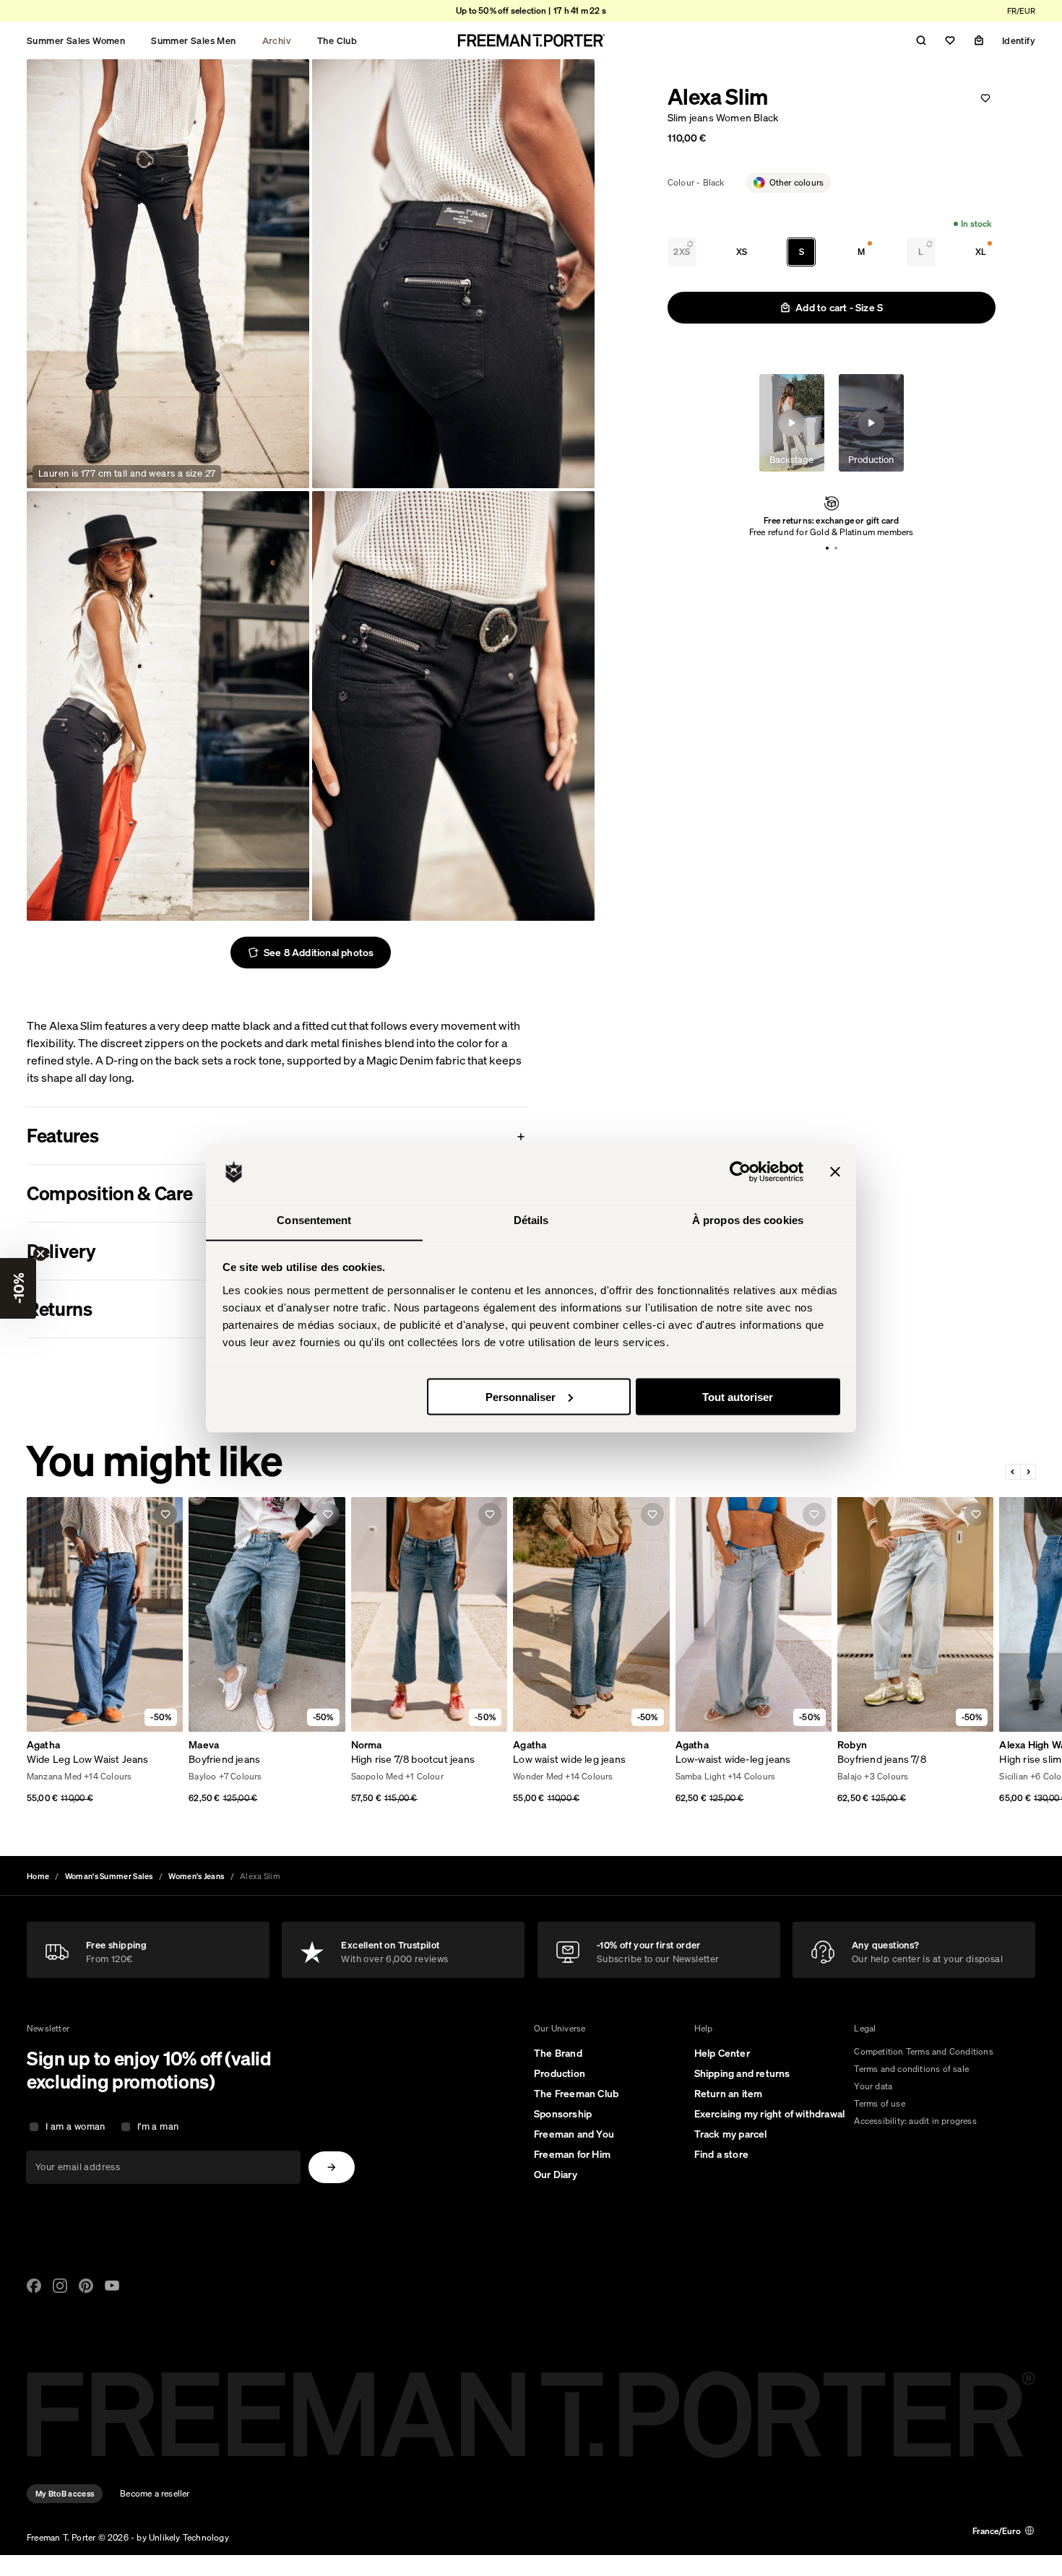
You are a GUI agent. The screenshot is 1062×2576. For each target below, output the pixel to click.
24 (32, 1778)
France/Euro (997, 2531)
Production (560, 2073)
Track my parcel (731, 2134)
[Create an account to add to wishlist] (985, 98)
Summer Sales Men (193, 40)
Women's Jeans (196, 1876)
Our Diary (556, 2174)
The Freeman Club (576, 2094)
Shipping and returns (742, 2073)
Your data (873, 2086)
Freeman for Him (572, 2154)
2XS (682, 252)
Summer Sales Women (76, 40)
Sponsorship (563, 2114)
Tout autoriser (738, 1396)
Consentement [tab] (314, 1219)
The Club (337, 40)
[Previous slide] (1013, 1472)
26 (64, 1778)
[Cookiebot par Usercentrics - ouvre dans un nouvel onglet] (740, 1172)
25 (48, 1778)
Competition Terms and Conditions (923, 2051)
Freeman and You (574, 2134)
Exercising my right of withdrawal (770, 2114)
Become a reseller (155, 2493)
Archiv (277, 40)
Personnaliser (521, 1396)
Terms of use (879, 2103)
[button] (18, 1288)
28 (95, 1778)
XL (981, 252)
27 (80, 1778)
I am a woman (75, 2126)
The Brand (558, 2053)
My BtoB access (65, 2494)
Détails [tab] (531, 1219)
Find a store (721, 2154)
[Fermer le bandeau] (835, 1172)
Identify (1019, 40)
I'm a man (158, 2126)
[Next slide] (1028, 1472)
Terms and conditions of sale (911, 2069)
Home (38, 1876)
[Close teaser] (40, 1254)
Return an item (729, 2094)
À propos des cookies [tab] (748, 1219)
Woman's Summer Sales (109, 1876)
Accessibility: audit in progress (915, 2121)
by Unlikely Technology (182, 2537)
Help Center (722, 2053)
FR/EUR (1021, 11)
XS (742, 252)
